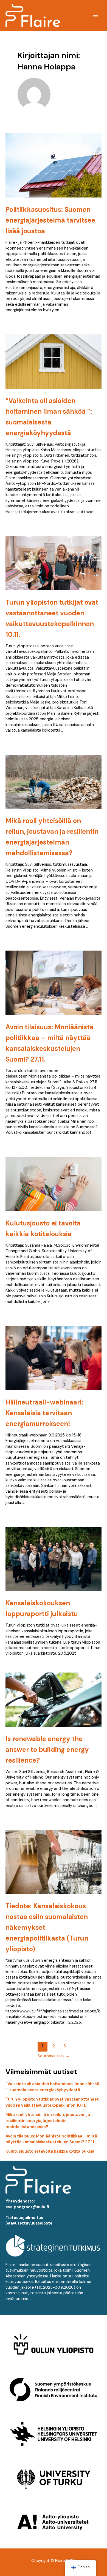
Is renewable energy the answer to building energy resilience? (47, 1750)
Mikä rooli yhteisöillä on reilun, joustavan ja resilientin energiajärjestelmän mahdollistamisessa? (48, 2121)
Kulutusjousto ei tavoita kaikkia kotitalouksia (50, 2151)
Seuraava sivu (54, 2056)
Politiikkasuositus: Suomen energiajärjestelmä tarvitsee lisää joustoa (50, 220)
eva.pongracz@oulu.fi (27, 2207)
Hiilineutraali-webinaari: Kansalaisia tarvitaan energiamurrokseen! (44, 1413)
